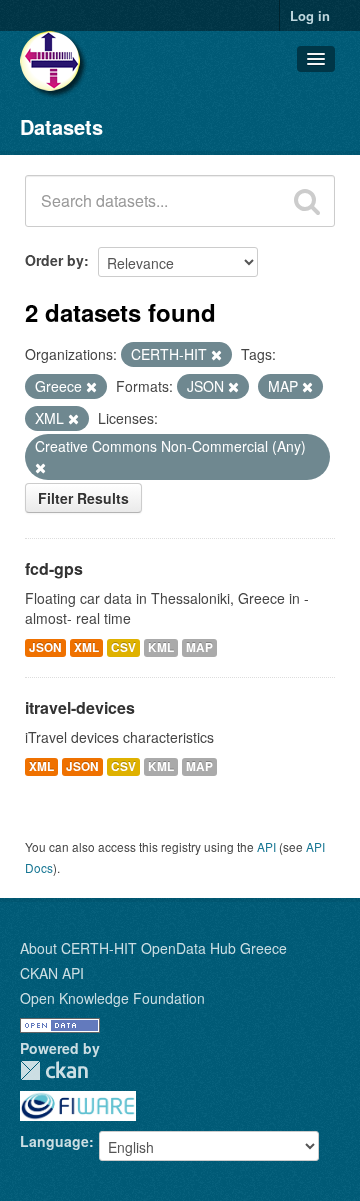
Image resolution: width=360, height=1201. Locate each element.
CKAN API (52, 973)
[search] (307, 201)
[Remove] (216, 355)
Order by (54, 260)
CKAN (54, 1070)
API (266, 846)
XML (86, 647)
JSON (45, 647)
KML (161, 647)
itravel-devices (80, 707)
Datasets (61, 126)
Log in (310, 15)
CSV (123, 647)
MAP (199, 647)
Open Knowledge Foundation (112, 998)
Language (54, 1141)
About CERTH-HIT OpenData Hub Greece (153, 948)
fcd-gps (54, 568)
